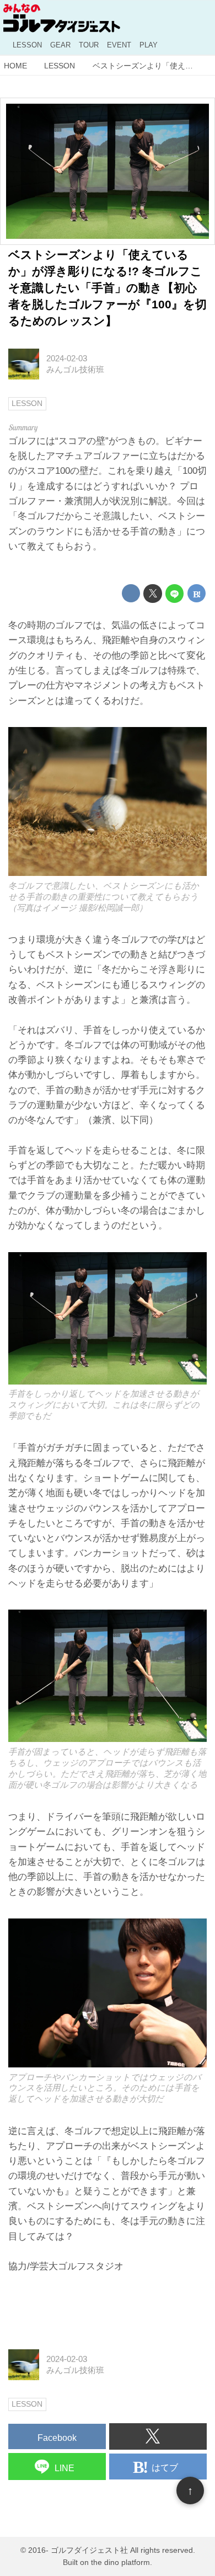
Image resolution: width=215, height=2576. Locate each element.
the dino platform (120, 2562)
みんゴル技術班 (75, 369)
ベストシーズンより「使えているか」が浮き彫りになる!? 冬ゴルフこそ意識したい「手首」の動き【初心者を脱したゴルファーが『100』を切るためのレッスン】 (108, 288)
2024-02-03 (67, 358)
